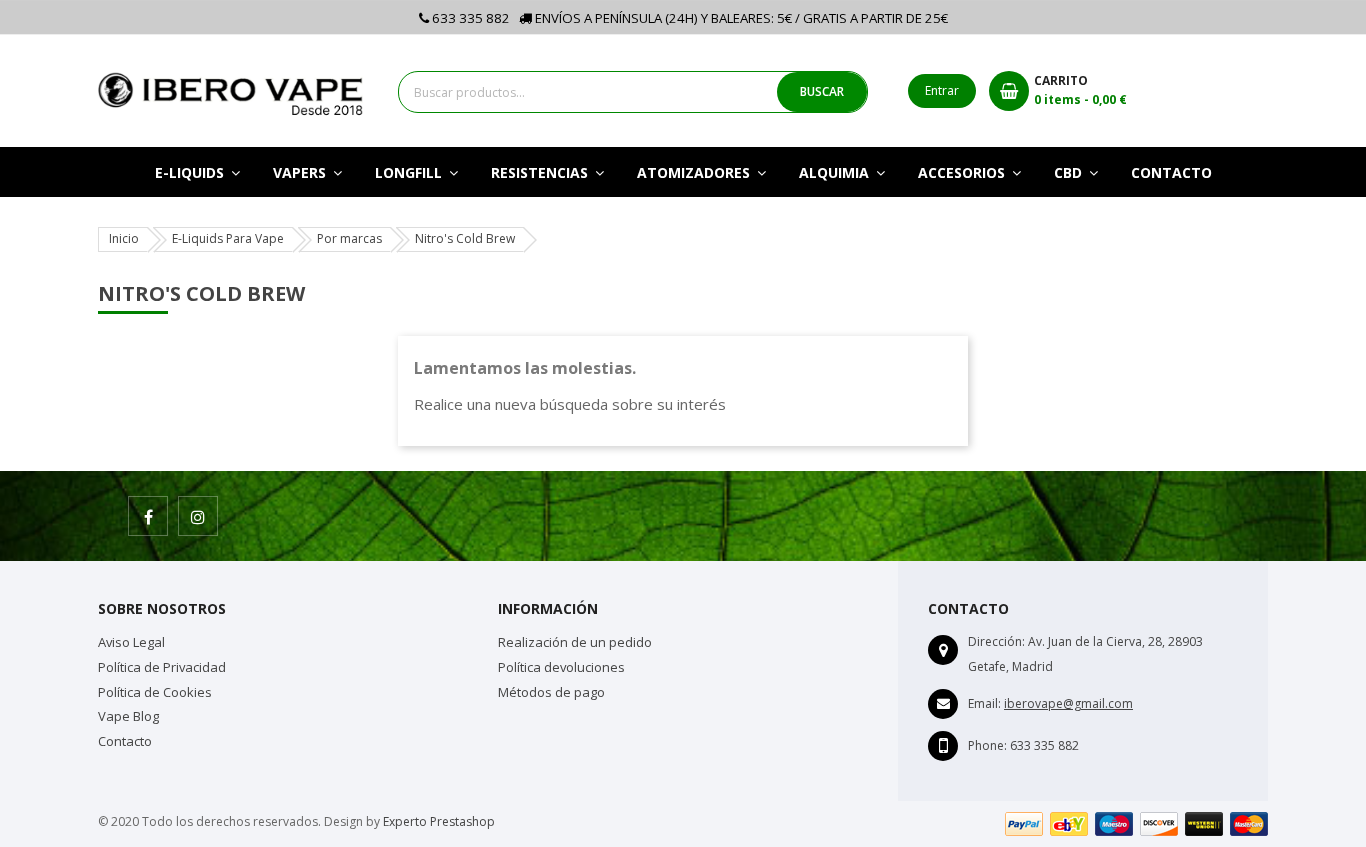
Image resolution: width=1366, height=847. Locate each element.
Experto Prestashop (439, 821)
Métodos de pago (551, 692)
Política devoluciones (561, 667)
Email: (984, 703)
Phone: (987, 745)
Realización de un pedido (575, 642)
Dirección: (996, 641)
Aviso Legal (131, 642)
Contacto (125, 741)
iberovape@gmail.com (1068, 703)
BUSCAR (822, 91)
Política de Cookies (155, 692)
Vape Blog (128, 716)
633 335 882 (469, 18)
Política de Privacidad (162, 667)
